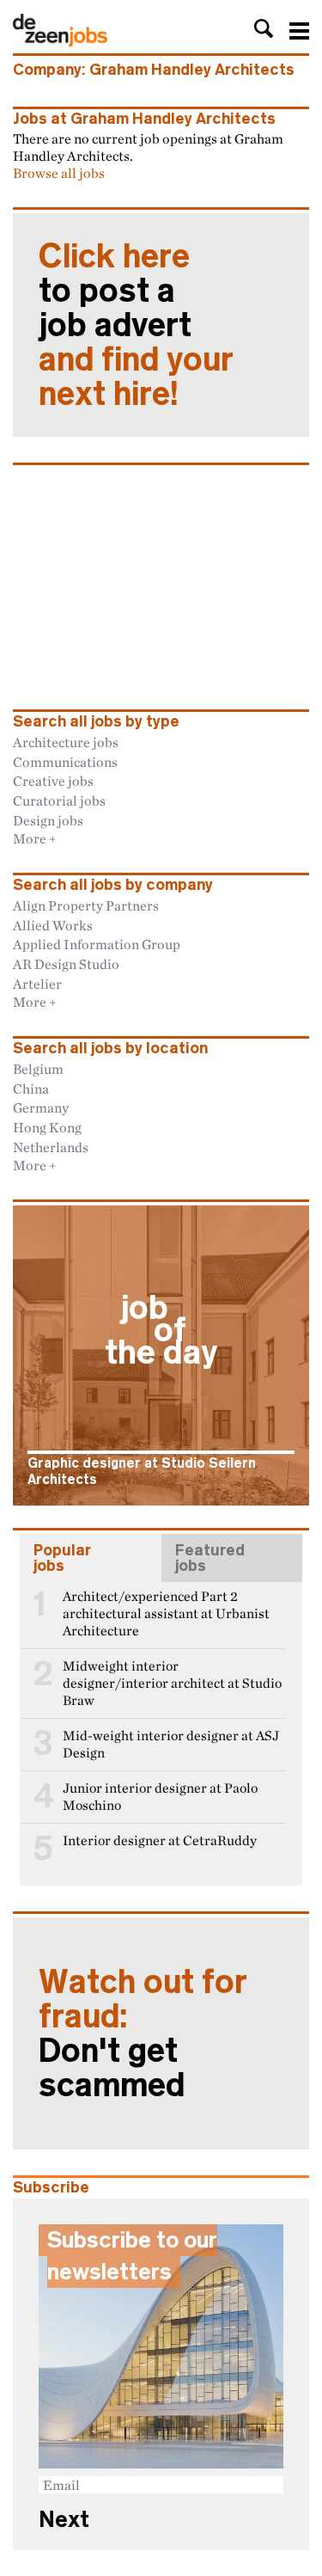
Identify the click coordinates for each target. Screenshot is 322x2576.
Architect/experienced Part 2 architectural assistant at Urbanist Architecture (166, 1613)
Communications (65, 762)
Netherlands (51, 1147)
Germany (41, 1107)
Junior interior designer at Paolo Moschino (160, 1797)
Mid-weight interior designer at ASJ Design (171, 1744)
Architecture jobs (66, 742)
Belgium (38, 1069)
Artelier (37, 984)
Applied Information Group (97, 944)
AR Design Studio (66, 964)
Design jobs (48, 820)
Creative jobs (53, 781)
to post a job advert (136, 325)
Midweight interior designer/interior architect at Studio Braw (172, 1683)
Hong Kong (47, 1127)
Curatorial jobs (59, 800)
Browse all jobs (59, 173)
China (31, 1089)
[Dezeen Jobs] (60, 41)
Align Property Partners (86, 905)
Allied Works (53, 925)
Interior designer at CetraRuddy (160, 1840)
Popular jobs (62, 1558)
